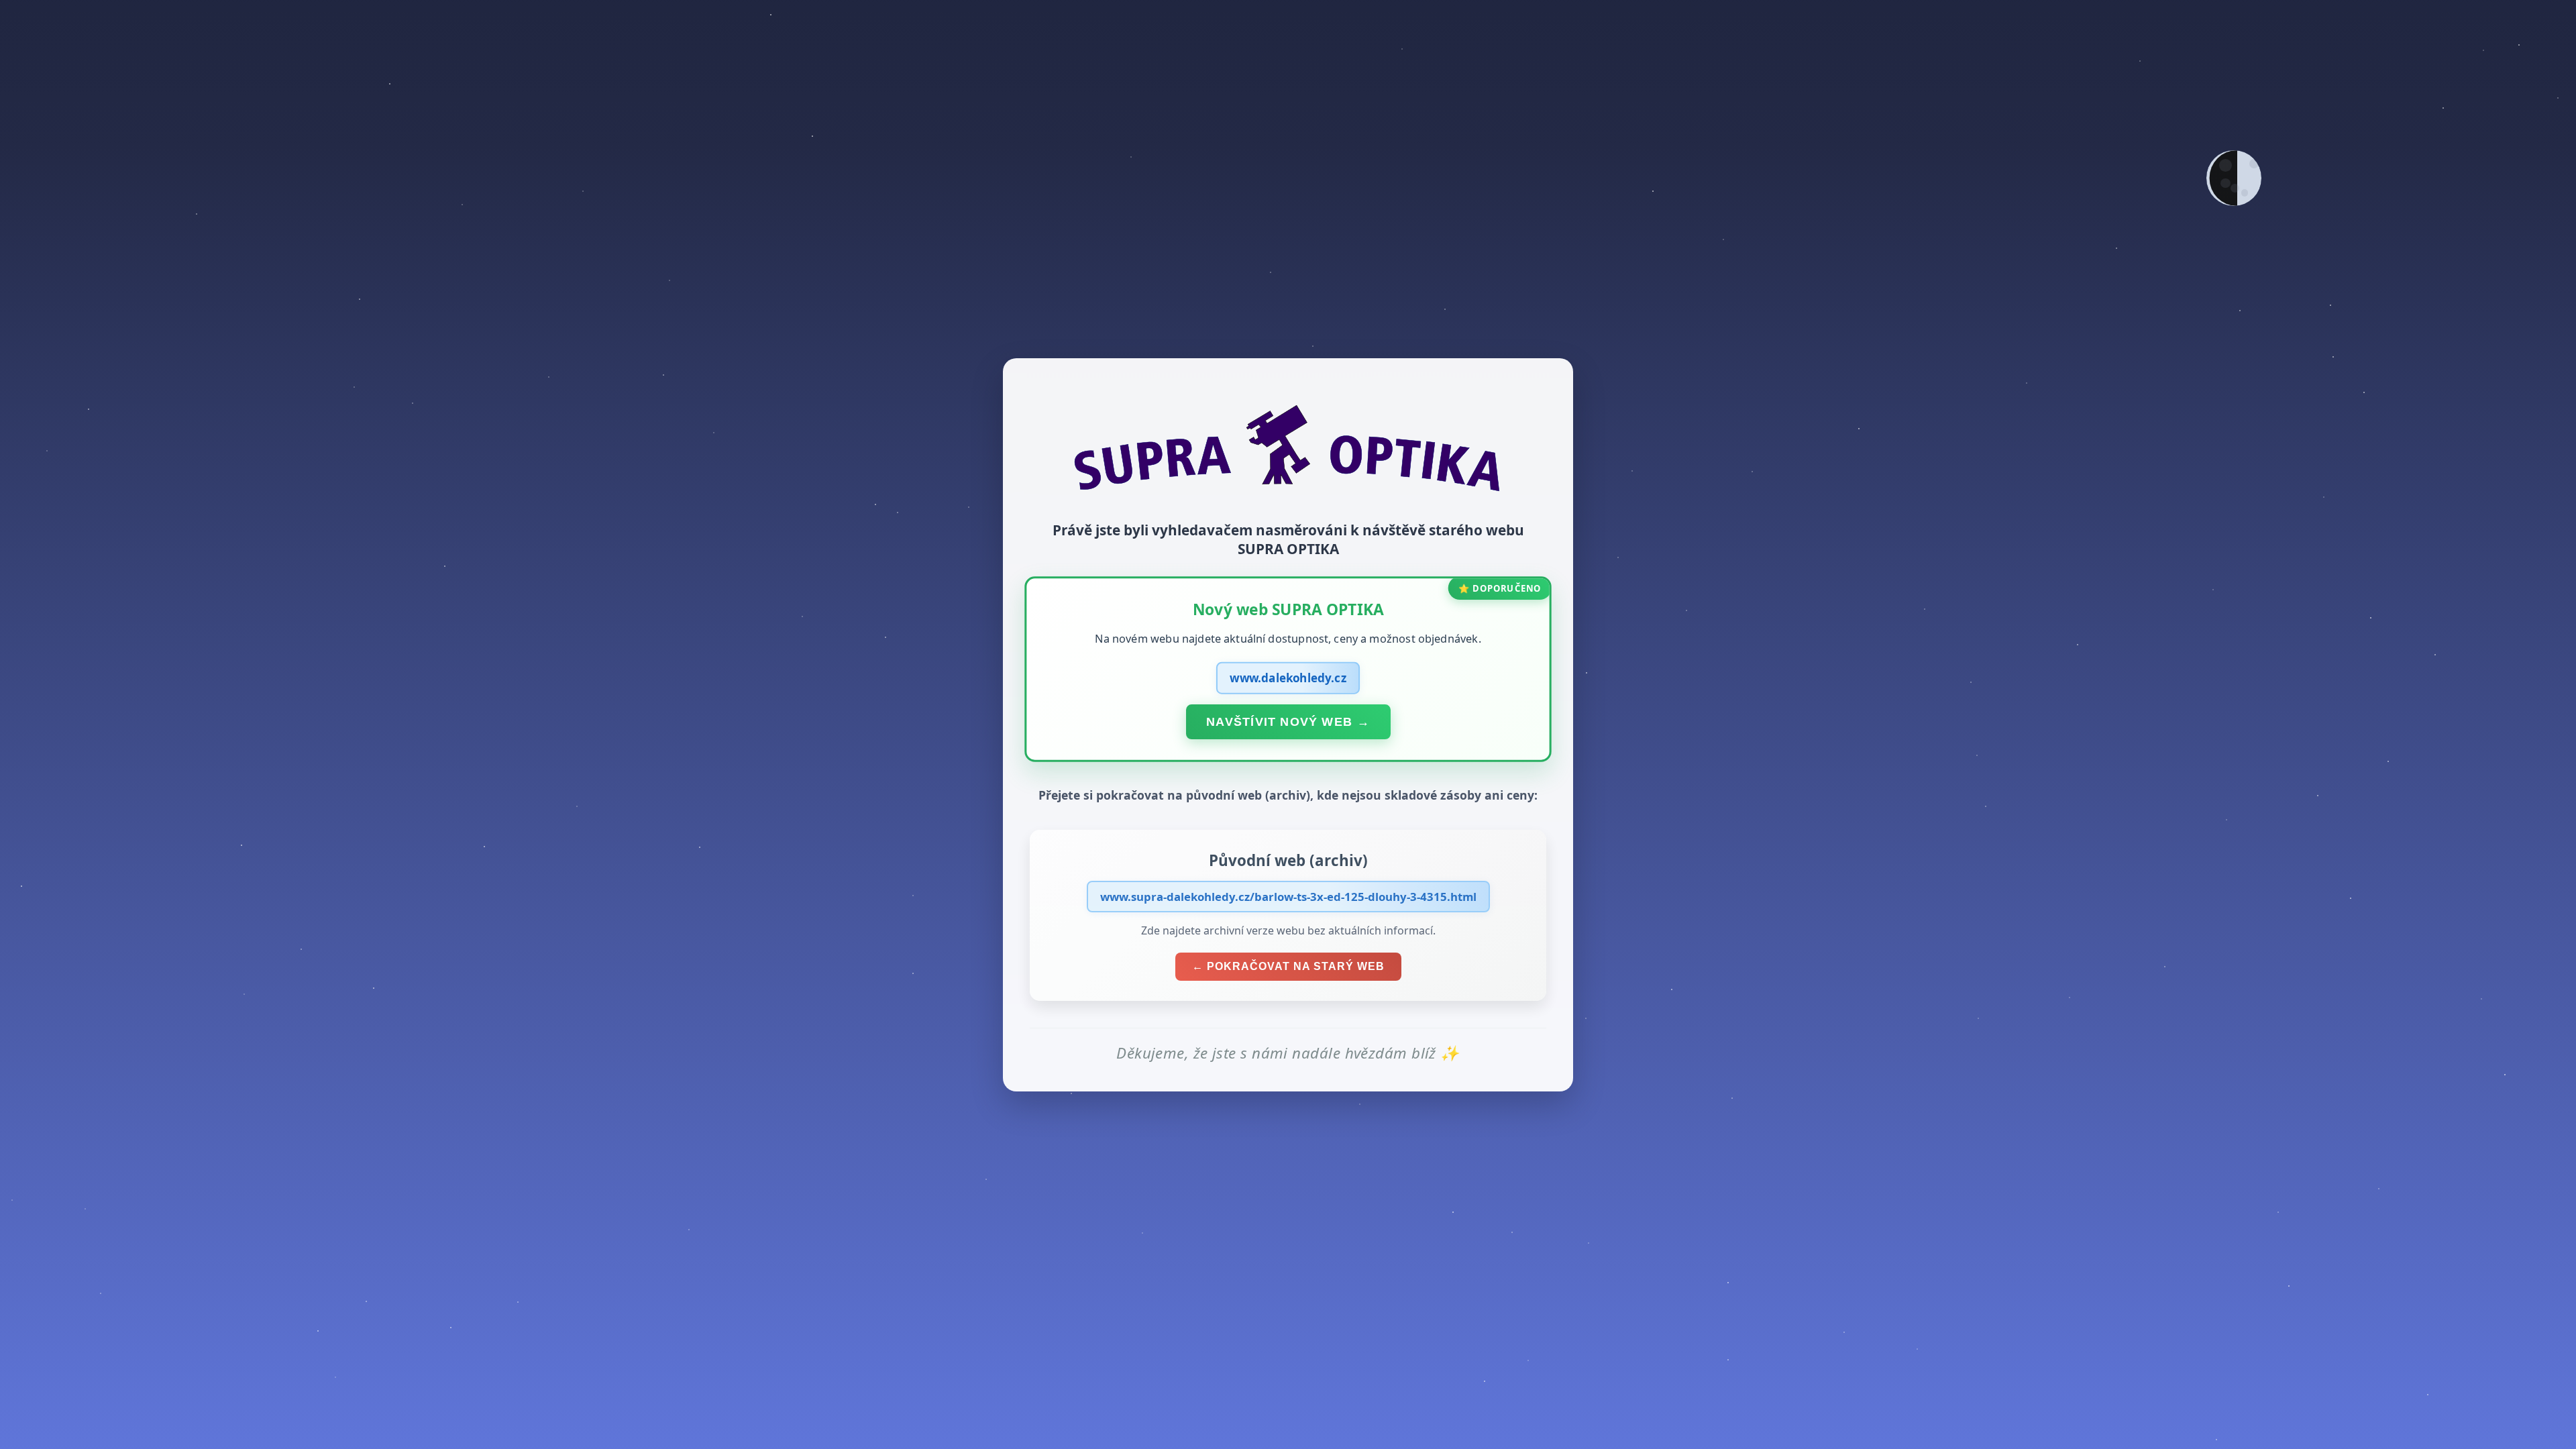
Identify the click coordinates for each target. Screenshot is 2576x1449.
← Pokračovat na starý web (1288, 966)
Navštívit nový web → (1288, 721)
